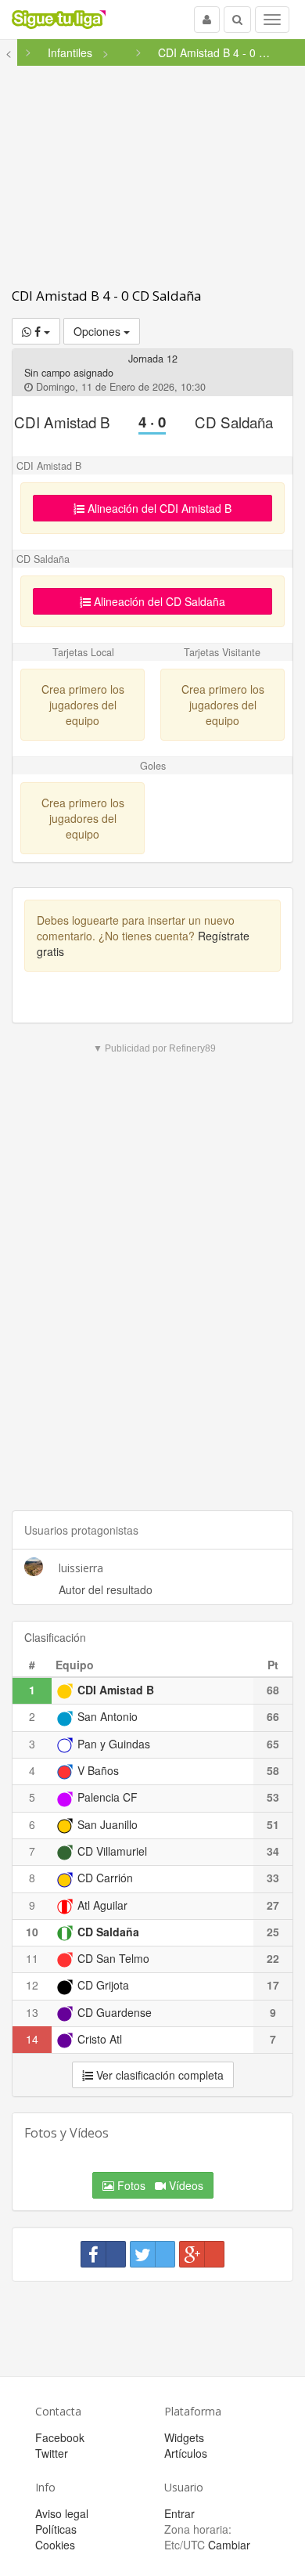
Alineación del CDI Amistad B (158, 508)
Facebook (60, 2437)
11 (32, 1958)
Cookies (55, 2545)
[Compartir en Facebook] (103, 2254)
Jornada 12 (153, 359)
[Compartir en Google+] (202, 2254)
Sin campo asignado (69, 373)
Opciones (99, 331)
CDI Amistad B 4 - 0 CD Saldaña (106, 296)
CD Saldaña (234, 422)
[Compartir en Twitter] (152, 2254)
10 (32, 1932)
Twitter (52, 2453)
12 (32, 1985)
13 (32, 2012)
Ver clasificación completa (158, 2075)
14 (32, 2039)
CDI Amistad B (62, 422)
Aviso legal (62, 2513)
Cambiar (229, 2545)
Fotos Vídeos (159, 2185)
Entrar (179, 2513)
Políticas (56, 2529)
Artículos (186, 2453)
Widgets (184, 2437)
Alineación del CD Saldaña (158, 601)
